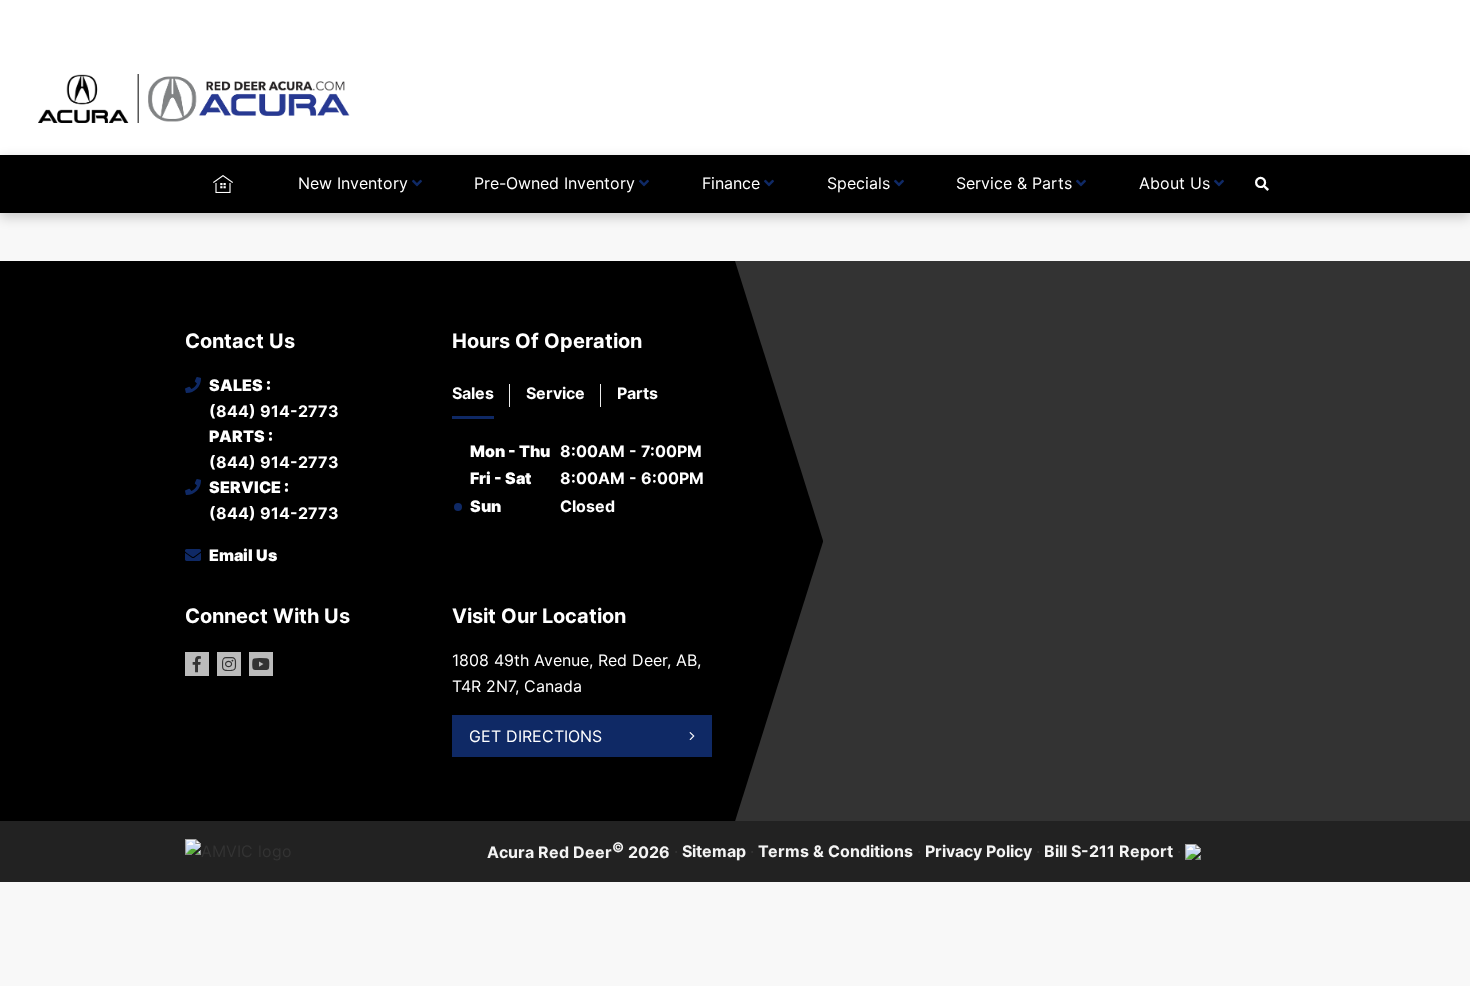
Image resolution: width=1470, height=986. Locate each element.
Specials (858, 183)
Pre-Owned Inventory (554, 183)
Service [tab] (555, 393)
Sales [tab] (473, 393)
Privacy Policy (978, 851)
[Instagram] (229, 664)
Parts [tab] (637, 393)
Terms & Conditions (835, 851)
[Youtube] (261, 664)
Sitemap (714, 851)
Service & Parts (1014, 183)
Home (222, 183)
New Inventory (353, 183)
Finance (731, 183)
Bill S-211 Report (1108, 851)
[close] (1265, 17)
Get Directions (535, 736)
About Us (1174, 183)
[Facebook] (197, 664)
